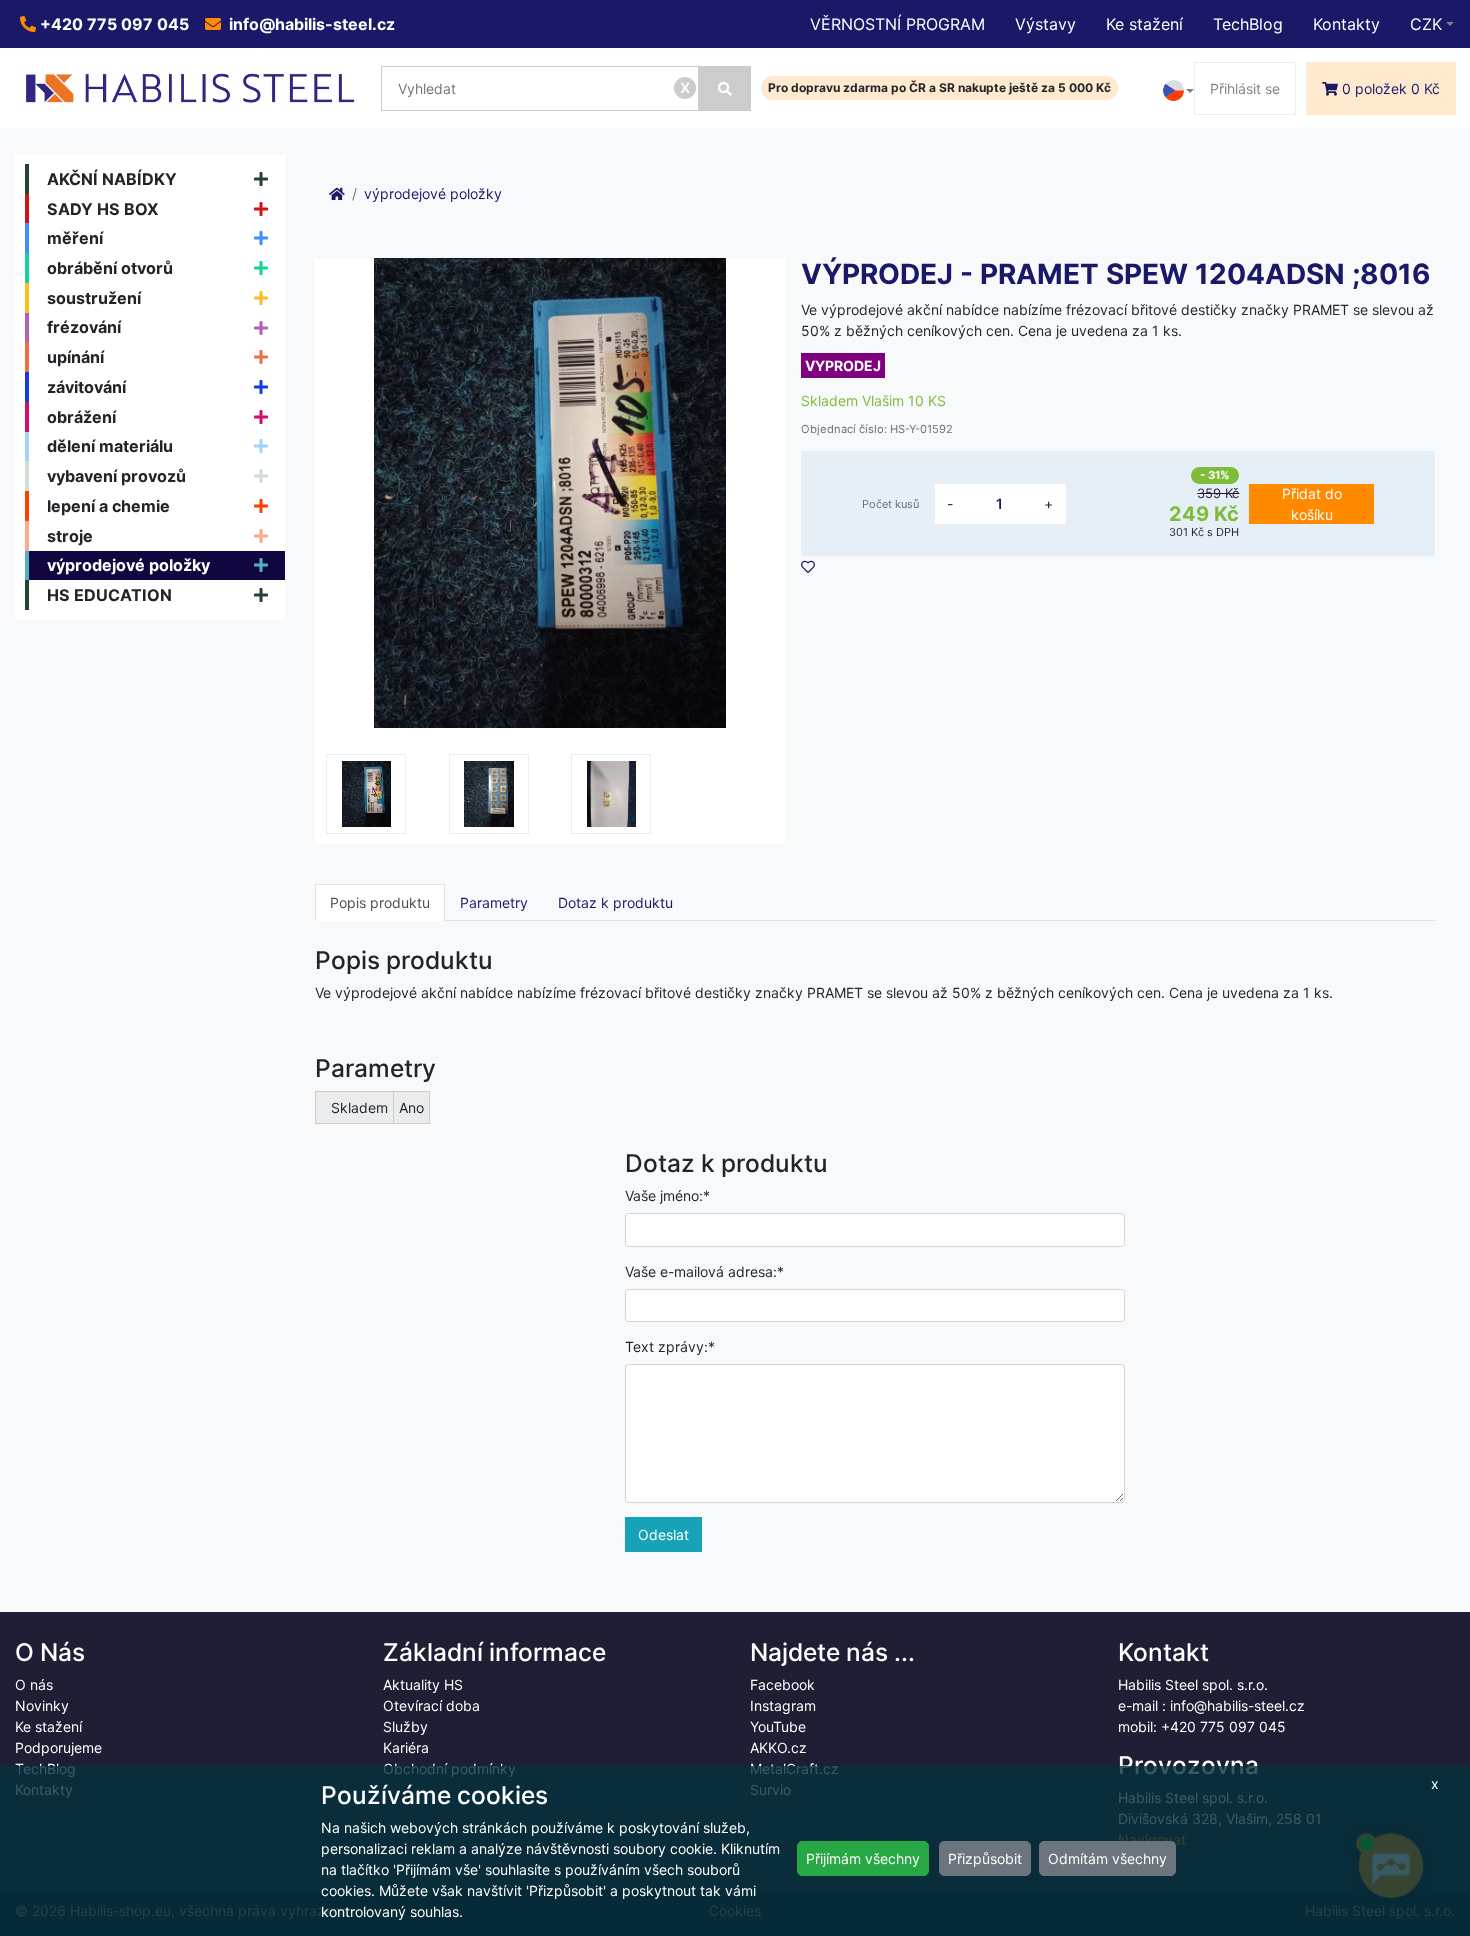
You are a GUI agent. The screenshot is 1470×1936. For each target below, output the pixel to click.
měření (75, 238)
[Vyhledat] (725, 88)
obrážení (81, 417)
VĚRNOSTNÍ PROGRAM (897, 24)
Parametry (494, 902)
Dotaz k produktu (615, 902)
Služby (405, 1726)
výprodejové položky (128, 565)
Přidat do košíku (1312, 504)
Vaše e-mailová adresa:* (704, 1271)
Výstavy (1045, 24)
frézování (84, 327)
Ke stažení (1144, 24)
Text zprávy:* (670, 1346)
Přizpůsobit (985, 1858)
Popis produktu (380, 902)
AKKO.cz (778, 1747)
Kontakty (1346, 24)
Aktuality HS (423, 1684)
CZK (1426, 24)
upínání (75, 357)
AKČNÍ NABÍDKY (112, 179)
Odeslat (663, 1534)
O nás (34, 1684)
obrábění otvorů (110, 268)
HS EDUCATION (109, 595)
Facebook (782, 1684)
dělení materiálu (110, 446)
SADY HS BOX (103, 209)
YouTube (778, 1726)
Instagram (783, 1705)
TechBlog (1248, 24)
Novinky (42, 1705)
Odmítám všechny (1107, 1858)
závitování (86, 387)
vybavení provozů (116, 476)
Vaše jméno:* (667, 1195)
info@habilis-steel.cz (310, 24)
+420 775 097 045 (112, 24)
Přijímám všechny (863, 1858)
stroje (70, 536)
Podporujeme (58, 1747)
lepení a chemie (108, 506)
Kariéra (406, 1747)
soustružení (94, 298)
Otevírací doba (431, 1705)
